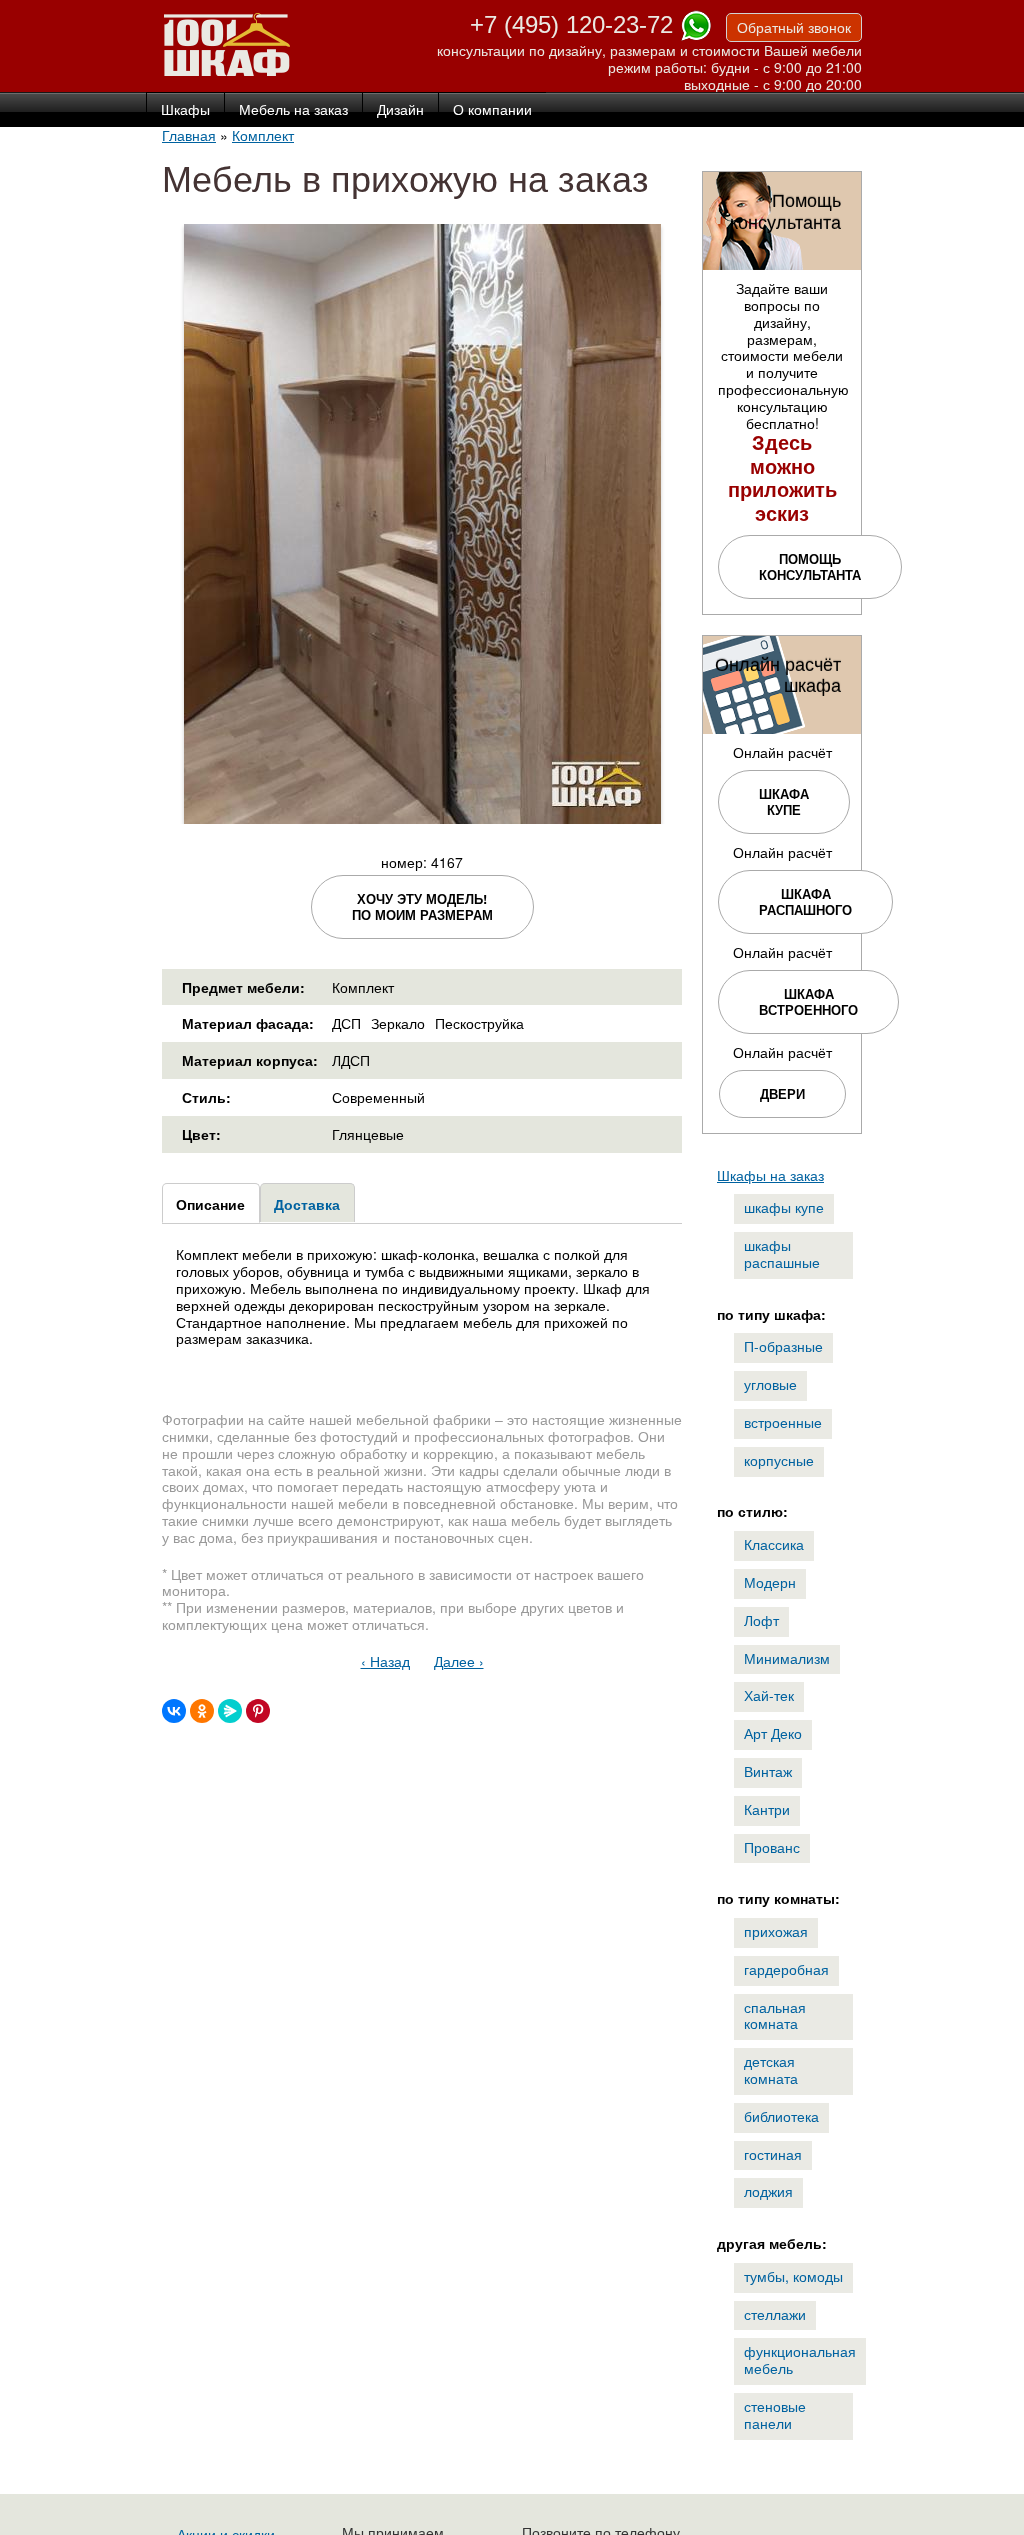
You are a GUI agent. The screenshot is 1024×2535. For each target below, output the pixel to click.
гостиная (773, 2154)
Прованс (772, 1847)
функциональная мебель (800, 2359)
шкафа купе (784, 801)
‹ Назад (385, 1661)
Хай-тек (769, 1695)
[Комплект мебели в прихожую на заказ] (422, 815)
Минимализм (787, 1658)
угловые (770, 1384)
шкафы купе (784, 1207)
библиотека (781, 2116)
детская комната (771, 2069)
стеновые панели (775, 2414)
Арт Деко (773, 1733)
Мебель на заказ (293, 110)
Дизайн (400, 110)
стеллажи (775, 2314)
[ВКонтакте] (174, 1711)
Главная (189, 135)
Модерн (770, 1582)
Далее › (459, 1661)
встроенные (783, 1422)
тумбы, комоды (793, 2276)
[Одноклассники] (202, 1711)
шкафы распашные (782, 1253)
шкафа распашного (805, 901)
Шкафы (185, 110)
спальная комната (775, 2015)
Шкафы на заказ (770, 1175)
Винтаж (768, 1771)
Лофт (761, 1620)
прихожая (776, 1931)
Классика (774, 1544)
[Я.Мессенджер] (230, 1711)
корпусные (779, 1460)
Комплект (263, 135)
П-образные (783, 1346)
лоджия (768, 2191)
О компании (492, 110)
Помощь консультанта (810, 566)
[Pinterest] (258, 1711)
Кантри (767, 1809)
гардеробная (786, 1969)
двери (782, 1093)
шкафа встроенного (808, 1001)
